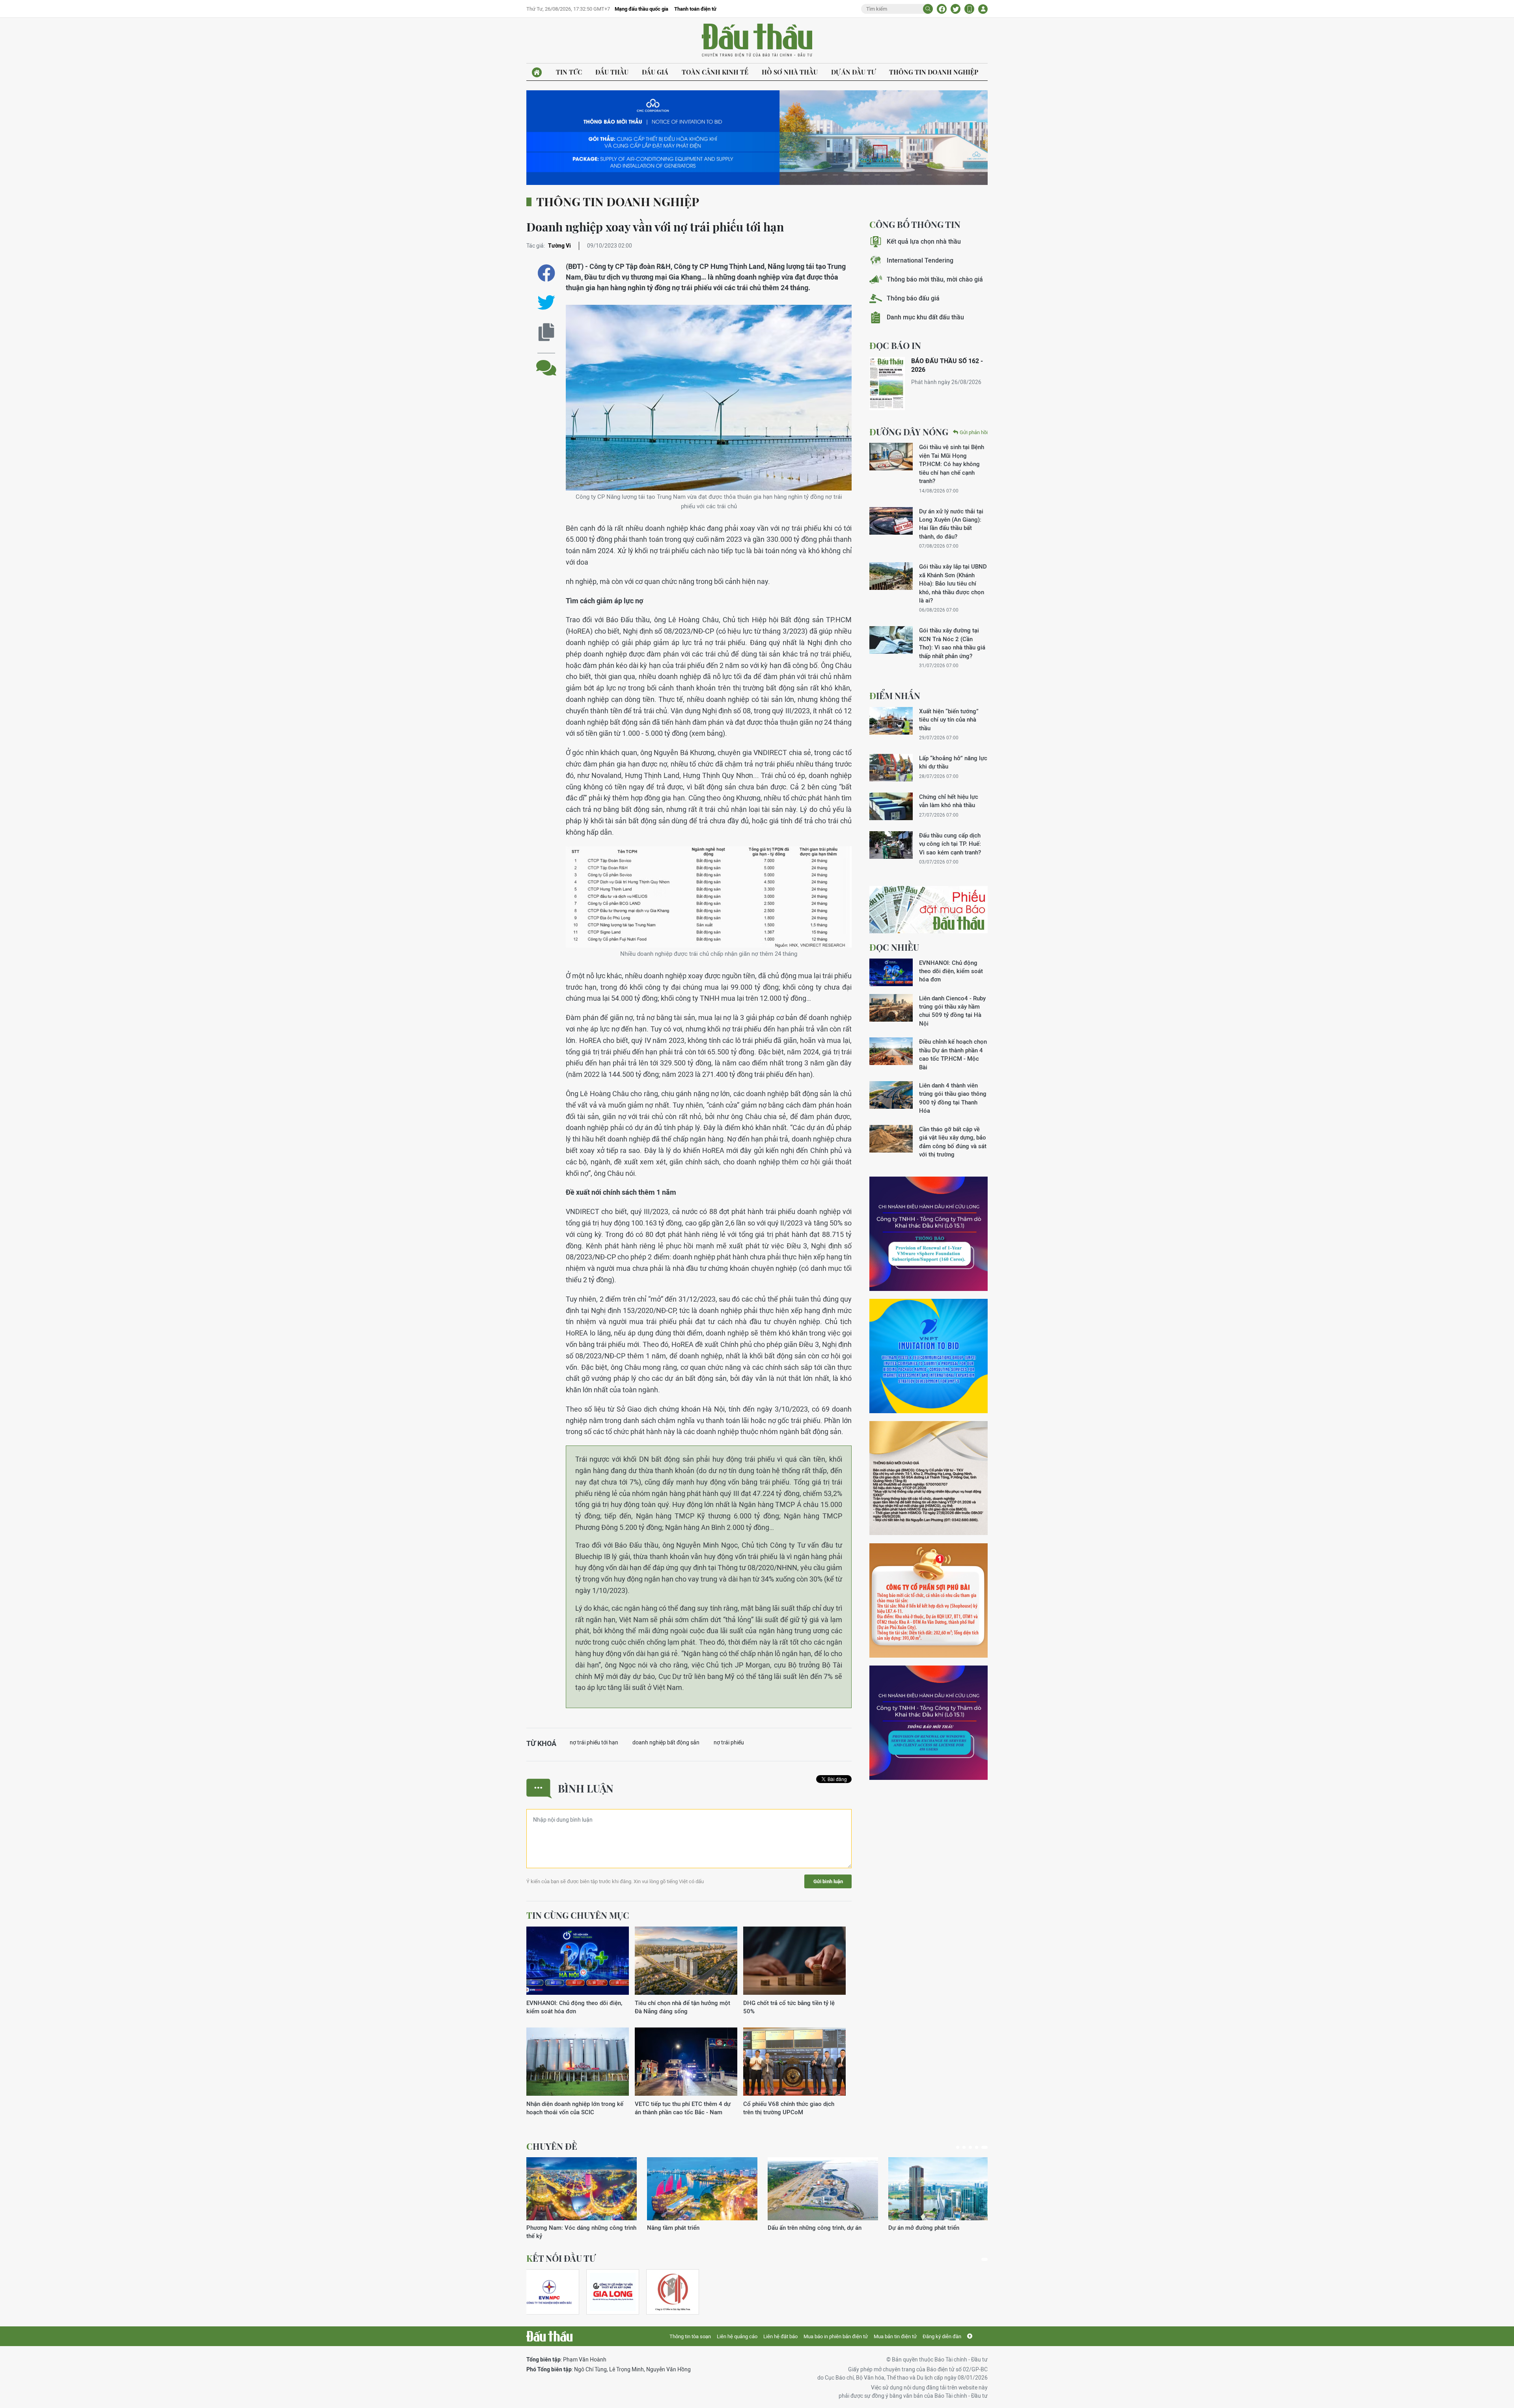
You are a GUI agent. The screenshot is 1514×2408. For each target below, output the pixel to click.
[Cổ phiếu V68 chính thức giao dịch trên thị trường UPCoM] (794, 2062)
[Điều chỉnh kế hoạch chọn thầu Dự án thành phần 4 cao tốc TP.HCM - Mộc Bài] (891, 1051)
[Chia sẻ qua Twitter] (546, 303)
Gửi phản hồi (974, 432)
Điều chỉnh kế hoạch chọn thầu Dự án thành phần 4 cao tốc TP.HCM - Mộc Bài (953, 1054)
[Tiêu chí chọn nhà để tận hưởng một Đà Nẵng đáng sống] (686, 1961)
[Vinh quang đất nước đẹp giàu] (702, 2189)
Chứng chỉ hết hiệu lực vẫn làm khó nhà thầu (949, 801)
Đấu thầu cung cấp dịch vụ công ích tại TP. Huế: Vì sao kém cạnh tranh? (950, 844)
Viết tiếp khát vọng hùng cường (930, 2228)
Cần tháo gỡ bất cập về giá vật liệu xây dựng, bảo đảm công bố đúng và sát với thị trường (953, 1142)
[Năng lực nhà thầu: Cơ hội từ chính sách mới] (823, 2189)
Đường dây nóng (909, 432)
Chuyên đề (552, 2146)
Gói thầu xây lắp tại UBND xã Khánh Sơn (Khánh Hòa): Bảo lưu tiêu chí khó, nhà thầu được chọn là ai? (953, 583)
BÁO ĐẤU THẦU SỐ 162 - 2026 (947, 365)
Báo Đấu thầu (757, 41)
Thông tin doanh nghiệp (934, 72)
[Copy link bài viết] (546, 332)
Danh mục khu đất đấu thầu (925, 317)
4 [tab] (980, 2147)
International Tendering (920, 260)
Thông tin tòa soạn (690, 2336)
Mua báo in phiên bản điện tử (836, 2336)
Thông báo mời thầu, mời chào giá (935, 279)
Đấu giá (655, 72)
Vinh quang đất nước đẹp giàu (687, 2228)
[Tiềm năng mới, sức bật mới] (582, 2189)
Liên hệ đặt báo (780, 2336)
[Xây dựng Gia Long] (613, 2292)
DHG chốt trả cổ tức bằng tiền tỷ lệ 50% (789, 2007)
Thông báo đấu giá (913, 298)
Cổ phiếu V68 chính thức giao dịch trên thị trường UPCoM (789, 2108)
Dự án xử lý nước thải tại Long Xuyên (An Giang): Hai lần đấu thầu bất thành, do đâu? (951, 524)
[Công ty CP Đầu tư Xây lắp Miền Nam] (673, 2292)
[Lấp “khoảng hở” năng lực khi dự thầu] (891, 768)
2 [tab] (966, 2147)
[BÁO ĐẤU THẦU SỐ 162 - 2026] (887, 383)
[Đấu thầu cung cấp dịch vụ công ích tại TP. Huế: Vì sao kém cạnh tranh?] (891, 845)
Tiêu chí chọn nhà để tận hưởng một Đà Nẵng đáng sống (682, 2007)
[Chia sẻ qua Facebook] (546, 273)
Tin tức (569, 72)
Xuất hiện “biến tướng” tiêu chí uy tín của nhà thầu (949, 720)
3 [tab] (973, 2147)
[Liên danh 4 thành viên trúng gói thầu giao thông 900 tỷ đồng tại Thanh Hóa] (891, 1095)
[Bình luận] (546, 362)
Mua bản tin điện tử (895, 2336)
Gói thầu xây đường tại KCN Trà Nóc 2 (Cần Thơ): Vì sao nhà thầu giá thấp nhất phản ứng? (952, 643)
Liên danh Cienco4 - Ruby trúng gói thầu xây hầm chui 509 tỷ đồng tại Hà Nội (952, 1011)
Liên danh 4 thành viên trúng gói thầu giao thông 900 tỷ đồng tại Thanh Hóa (953, 1098)
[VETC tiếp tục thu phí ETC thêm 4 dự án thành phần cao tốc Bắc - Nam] (686, 2062)
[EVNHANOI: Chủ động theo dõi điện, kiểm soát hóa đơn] (578, 1961)
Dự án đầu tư (853, 72)
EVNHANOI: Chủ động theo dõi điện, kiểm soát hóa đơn (574, 2007)
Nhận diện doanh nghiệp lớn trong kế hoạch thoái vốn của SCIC (575, 2108)
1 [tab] (958, 2147)
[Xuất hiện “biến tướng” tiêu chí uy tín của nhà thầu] (891, 721)
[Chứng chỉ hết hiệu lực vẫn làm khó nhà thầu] (891, 806)
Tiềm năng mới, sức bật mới (563, 2228)
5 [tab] (986, 2147)
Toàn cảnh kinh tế (715, 72)
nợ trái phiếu (729, 1742)
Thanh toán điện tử (695, 9)
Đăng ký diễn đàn (942, 2336)
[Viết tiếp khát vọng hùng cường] (943, 2189)
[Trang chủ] (537, 72)
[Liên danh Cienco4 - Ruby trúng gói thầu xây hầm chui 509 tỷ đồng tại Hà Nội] (891, 1008)
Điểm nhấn (895, 696)
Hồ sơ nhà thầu (790, 72)
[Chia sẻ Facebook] (942, 9)
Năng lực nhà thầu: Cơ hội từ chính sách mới (820, 2232)
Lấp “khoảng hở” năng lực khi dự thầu (953, 762)
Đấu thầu (612, 72)
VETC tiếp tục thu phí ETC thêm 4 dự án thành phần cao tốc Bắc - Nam (683, 2108)
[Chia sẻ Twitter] (956, 9)
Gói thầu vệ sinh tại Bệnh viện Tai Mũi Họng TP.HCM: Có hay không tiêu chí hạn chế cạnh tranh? (952, 464)
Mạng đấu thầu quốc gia (641, 9)
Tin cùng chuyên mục (578, 1915)
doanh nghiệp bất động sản (666, 1742)
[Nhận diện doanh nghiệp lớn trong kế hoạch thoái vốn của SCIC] (578, 2062)
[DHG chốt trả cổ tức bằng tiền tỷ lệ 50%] (794, 1961)
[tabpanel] (582, 2194)
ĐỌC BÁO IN (895, 345)
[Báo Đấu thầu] (549, 2336)
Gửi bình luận (828, 1881)
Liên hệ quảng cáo (737, 2336)
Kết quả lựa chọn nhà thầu (924, 242)
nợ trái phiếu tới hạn (594, 1742)
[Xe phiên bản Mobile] (969, 9)
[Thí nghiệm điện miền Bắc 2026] (549, 2292)
